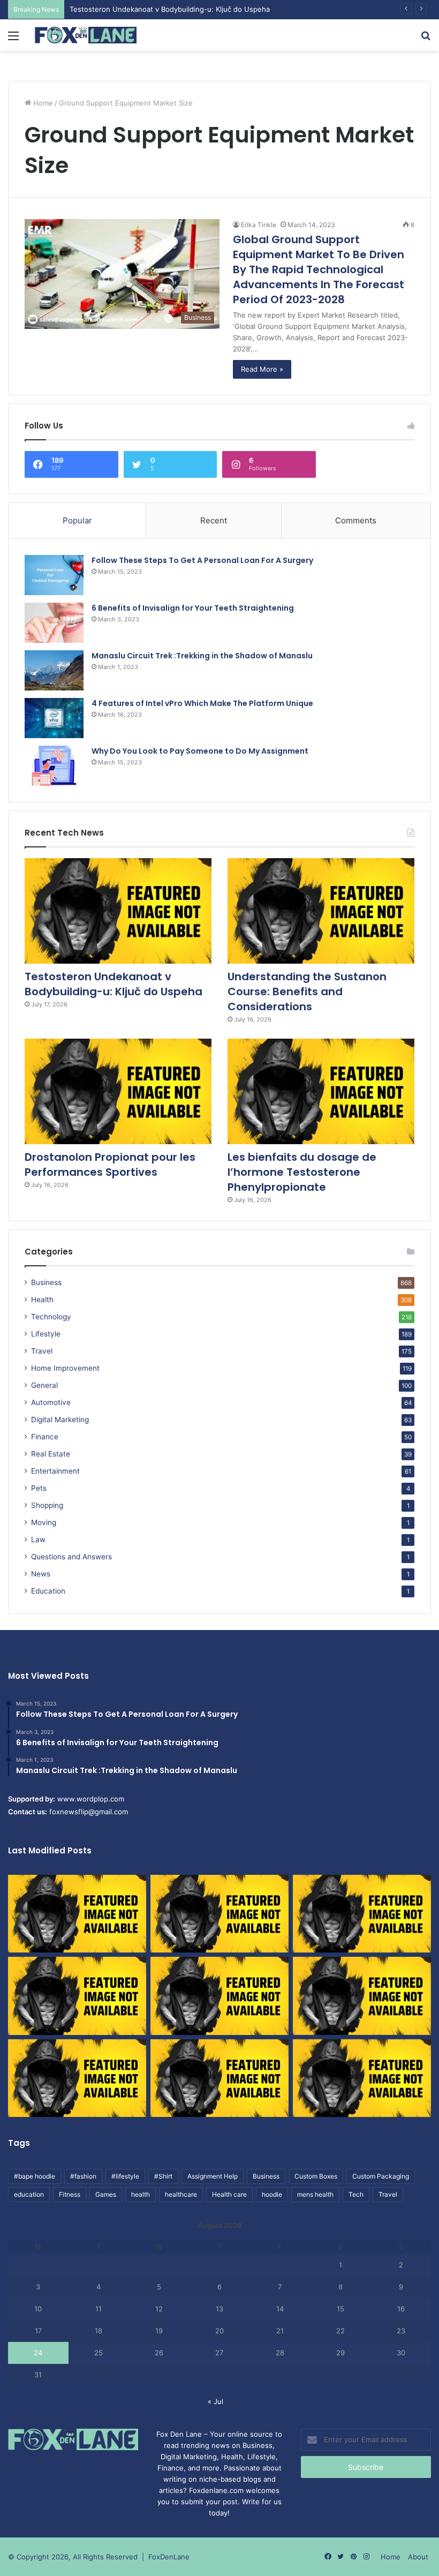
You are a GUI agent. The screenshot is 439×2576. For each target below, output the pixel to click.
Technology (51, 1317)
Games (106, 2194)
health (141, 2194)
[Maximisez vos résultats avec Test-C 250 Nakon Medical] (77, 2078)
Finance (45, 1437)
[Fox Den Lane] (86, 35)
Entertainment (55, 1471)
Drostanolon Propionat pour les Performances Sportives (110, 1165)
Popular (77, 520)
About (418, 2557)
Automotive (51, 1402)
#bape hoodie (35, 2176)
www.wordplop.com (91, 1799)
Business (46, 1282)
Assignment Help (213, 2176)
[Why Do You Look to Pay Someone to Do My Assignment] (54, 766)
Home (42, 103)
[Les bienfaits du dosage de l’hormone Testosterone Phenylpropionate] (321, 1091)
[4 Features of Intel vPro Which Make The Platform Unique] (54, 718)
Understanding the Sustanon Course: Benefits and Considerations (307, 992)
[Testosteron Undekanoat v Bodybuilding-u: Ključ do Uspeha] (118, 911)
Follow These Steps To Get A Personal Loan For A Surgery (202, 560)
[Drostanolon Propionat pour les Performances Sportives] (118, 1091)
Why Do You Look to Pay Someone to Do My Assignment (200, 751)
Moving (44, 1522)
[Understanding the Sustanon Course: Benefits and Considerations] (321, 911)
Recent (214, 520)
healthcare (181, 2194)
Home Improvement (65, 1368)
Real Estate (51, 1454)
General (44, 1385)
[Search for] (426, 39)
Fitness (70, 2194)
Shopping (47, 1505)
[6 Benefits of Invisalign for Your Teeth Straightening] (54, 623)
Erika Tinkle (259, 225)
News (41, 1574)
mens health (315, 2194)
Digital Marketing (60, 1420)
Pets (39, 1488)
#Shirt (163, 2176)
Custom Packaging (381, 2176)
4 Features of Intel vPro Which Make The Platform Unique (202, 703)
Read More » (262, 369)
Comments (356, 520)
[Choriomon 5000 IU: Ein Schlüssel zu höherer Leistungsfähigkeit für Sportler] (77, 1914)
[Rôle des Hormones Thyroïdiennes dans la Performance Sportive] (219, 2078)
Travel (42, 1351)
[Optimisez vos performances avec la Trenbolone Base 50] (362, 1996)
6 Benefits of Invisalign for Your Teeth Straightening (193, 608)
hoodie (272, 2194)
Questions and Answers (71, 1557)
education (29, 2194)
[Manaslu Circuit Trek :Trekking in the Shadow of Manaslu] (54, 670)
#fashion (83, 2176)
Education (48, 1591)
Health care (229, 2194)
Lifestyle (46, 1334)
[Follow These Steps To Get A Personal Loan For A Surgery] (54, 575)
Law (38, 1539)
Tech (356, 2194)
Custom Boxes (316, 2176)
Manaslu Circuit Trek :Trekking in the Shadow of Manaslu (202, 656)
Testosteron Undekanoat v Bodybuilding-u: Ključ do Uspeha (113, 984)
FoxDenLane (169, 2557)
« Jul (215, 2401)
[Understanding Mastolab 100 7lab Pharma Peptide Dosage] (362, 2078)
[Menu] (13, 39)
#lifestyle (125, 2176)
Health (42, 1300)
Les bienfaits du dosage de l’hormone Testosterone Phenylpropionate (302, 1172)
